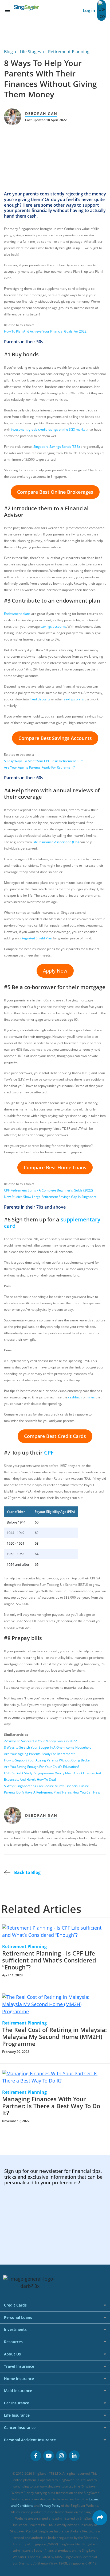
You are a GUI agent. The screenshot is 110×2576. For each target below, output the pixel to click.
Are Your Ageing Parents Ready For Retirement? (39, 767)
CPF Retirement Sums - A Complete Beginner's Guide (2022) (48, 1190)
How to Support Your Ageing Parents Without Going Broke (47, 1760)
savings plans (74, 699)
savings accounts (53, 626)
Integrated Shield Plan (36, 938)
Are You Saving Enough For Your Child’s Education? (42, 1767)
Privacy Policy (50, 2506)
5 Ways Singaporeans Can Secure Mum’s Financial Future (46, 1786)
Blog (8, 52)
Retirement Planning (69, 52)
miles (91, 1397)
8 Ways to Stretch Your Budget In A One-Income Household (48, 1747)
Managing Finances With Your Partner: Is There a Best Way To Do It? (51, 2106)
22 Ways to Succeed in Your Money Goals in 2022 (40, 1741)
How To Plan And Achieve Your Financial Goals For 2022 (45, 331)
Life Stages (30, 52)
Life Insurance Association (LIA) (56, 842)
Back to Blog (27, 1872)
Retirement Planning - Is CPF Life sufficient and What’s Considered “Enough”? (49, 1960)
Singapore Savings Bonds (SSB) (57, 447)
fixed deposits (40, 699)
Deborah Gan (41, 113)
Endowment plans (17, 614)
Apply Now (55, 971)
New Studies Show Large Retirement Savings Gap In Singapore (50, 1197)
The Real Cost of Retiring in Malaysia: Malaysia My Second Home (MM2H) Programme (54, 2037)
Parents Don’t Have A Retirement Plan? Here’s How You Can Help (52, 1792)
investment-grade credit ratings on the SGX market (49, 429)
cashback (75, 1397)
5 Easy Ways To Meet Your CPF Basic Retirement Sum (44, 761)
